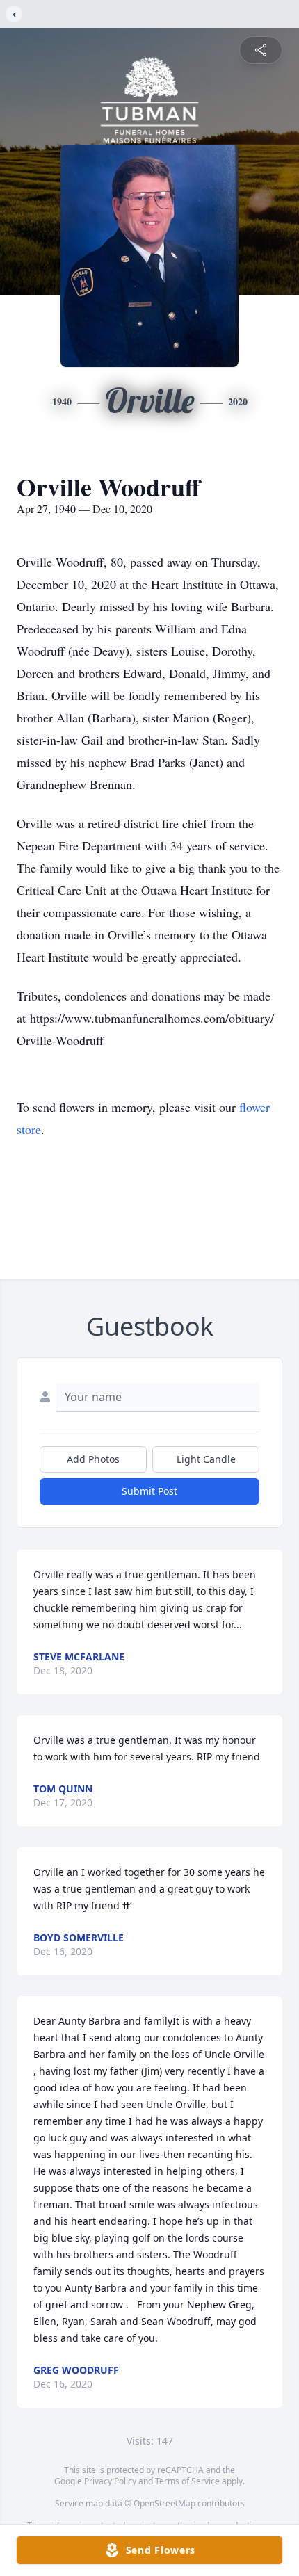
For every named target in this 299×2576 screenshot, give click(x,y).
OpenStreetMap (164, 2503)
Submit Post (149, 1491)
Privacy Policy (110, 2481)
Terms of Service (187, 2481)
